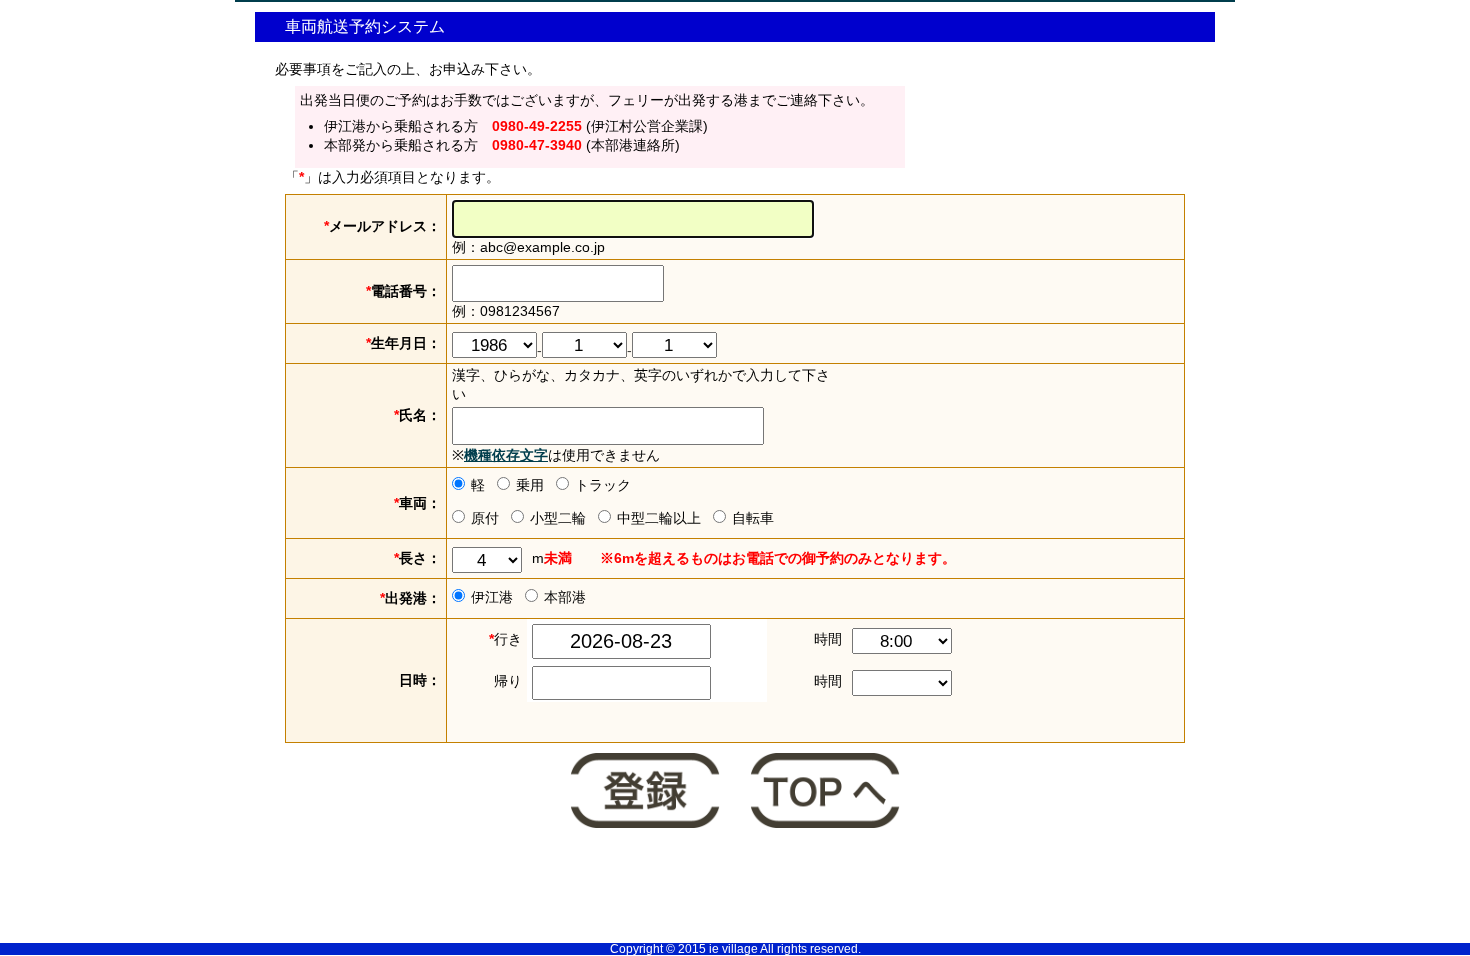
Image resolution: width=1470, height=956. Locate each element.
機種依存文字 (506, 455)
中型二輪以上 (659, 518)
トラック (603, 485)
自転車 (753, 518)
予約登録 (645, 793)
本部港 (565, 597)
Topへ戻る (825, 793)
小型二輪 (558, 518)
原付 (485, 518)
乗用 (530, 485)
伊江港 (492, 597)
